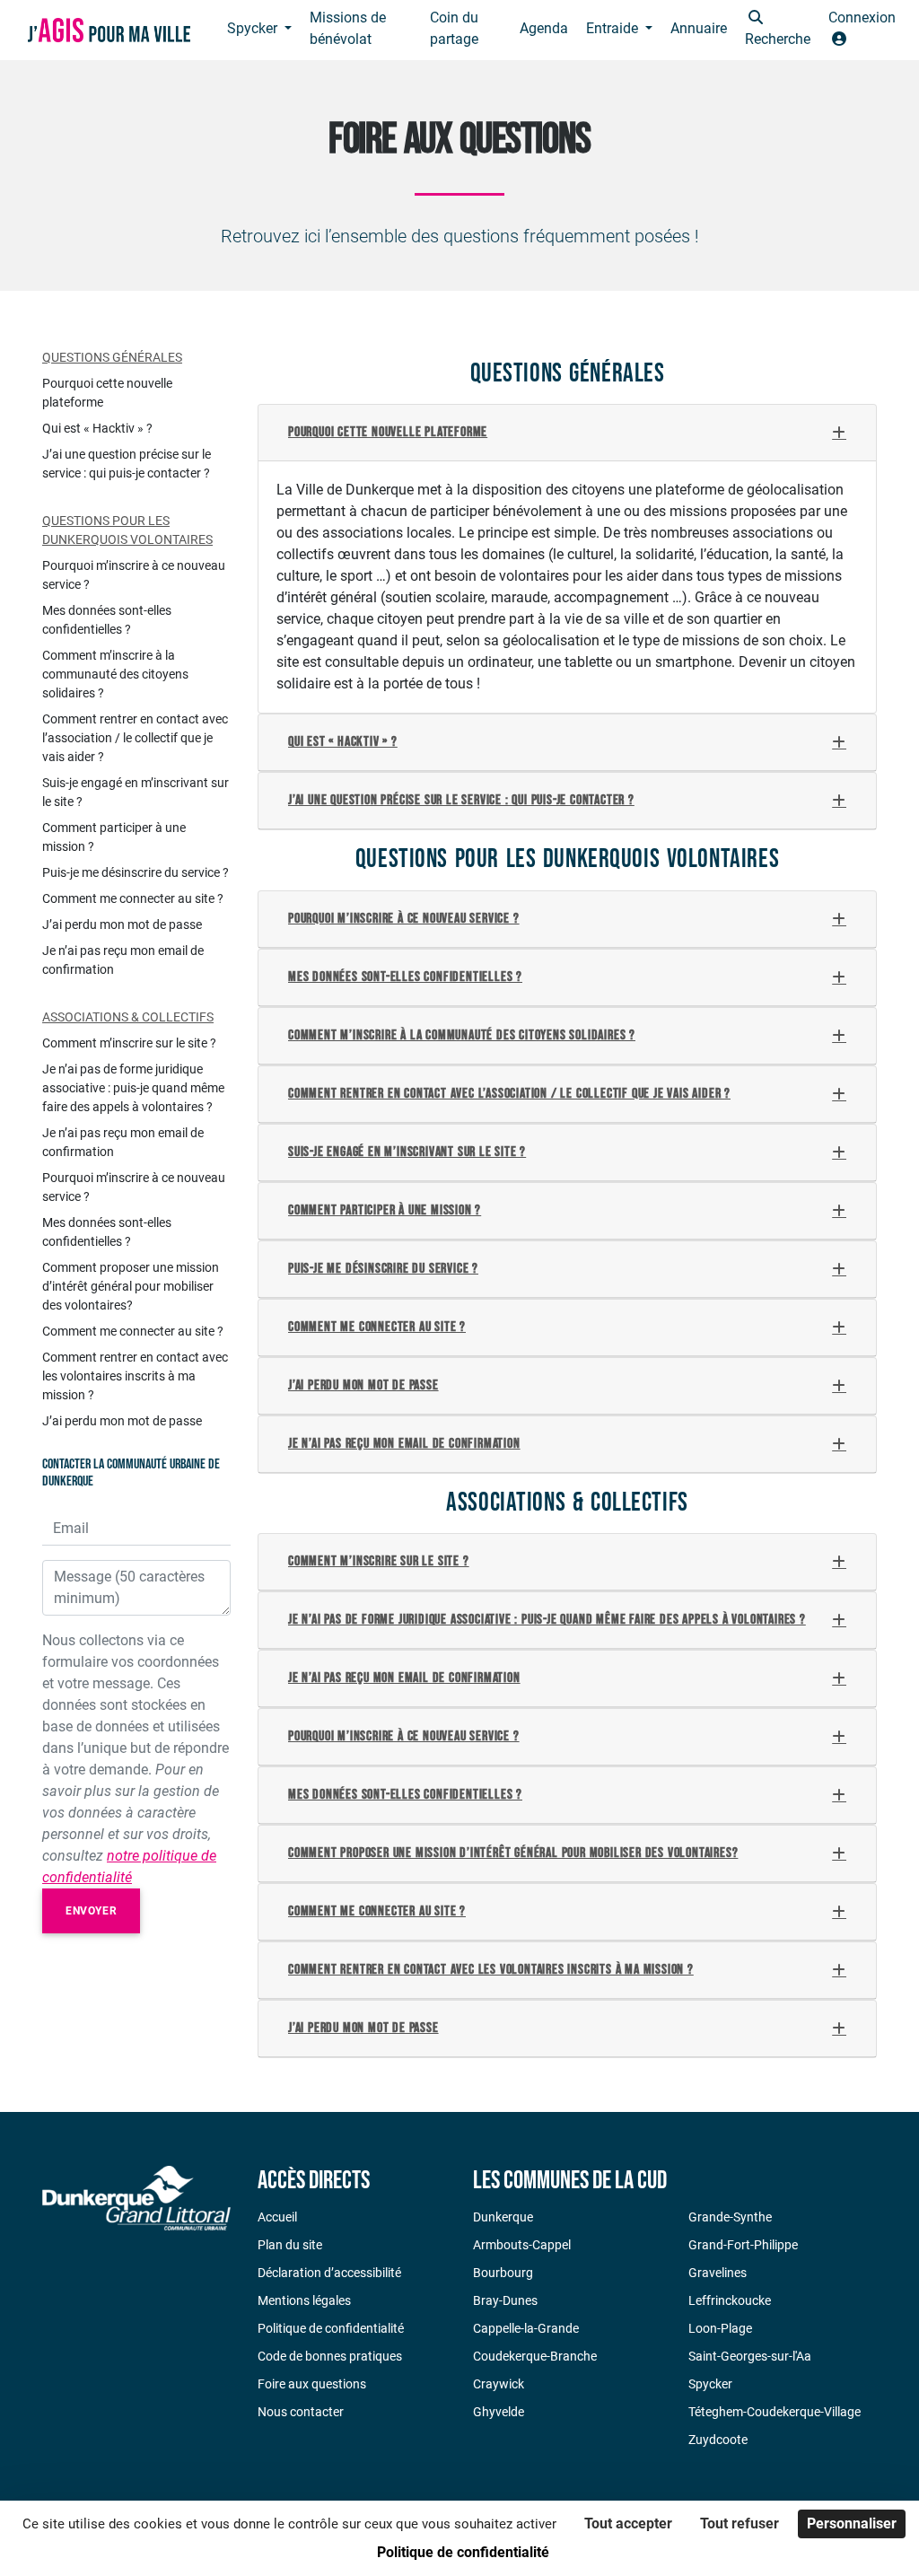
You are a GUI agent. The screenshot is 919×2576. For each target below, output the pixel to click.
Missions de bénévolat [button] (348, 28)
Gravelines (718, 2273)
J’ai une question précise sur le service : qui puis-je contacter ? (461, 800)
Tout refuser (740, 2523)
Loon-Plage (720, 2328)
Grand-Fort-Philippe (743, 2245)
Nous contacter (301, 2412)
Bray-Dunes (505, 2300)
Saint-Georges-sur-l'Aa (750, 2356)
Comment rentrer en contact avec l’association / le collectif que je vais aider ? (509, 1094)
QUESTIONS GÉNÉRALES (112, 357)
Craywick (499, 2384)
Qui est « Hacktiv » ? (343, 742)
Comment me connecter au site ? (377, 1327)
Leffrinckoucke (730, 2300)
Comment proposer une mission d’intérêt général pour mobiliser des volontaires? (513, 1853)
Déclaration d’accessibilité (329, 2273)
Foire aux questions (312, 2384)
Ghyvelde (499, 2412)
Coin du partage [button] (454, 28)
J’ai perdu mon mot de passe (363, 1385)
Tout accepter (628, 2523)
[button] (778, 30)
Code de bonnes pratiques (330, 2356)
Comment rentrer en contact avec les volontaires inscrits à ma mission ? (491, 1970)
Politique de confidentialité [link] (463, 2552)
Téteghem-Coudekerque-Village (775, 2412)
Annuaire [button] (699, 28)
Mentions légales (304, 2300)
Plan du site (290, 2245)
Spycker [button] (254, 28)
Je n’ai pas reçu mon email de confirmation (404, 1444)
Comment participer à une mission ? (385, 1210)
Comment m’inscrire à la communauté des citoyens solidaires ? (462, 1035)
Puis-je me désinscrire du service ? (383, 1269)
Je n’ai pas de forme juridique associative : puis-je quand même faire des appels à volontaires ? (547, 1620)
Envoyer (91, 1911)
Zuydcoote (718, 2440)
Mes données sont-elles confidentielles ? (405, 977)
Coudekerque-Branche (535, 2356)
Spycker (710, 2384)
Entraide (614, 28)
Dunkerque (503, 2217)
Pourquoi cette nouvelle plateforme (388, 432)
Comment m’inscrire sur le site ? (379, 1561)
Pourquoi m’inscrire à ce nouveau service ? (404, 919)
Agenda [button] (544, 28)
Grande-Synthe (730, 2217)
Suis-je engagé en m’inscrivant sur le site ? (407, 1152)
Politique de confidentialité (331, 2328)
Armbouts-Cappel (522, 2245)
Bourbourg (503, 2273)
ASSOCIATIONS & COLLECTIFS (128, 1017)
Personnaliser (852, 2523)
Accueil (277, 2217)
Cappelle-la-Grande (526, 2328)
